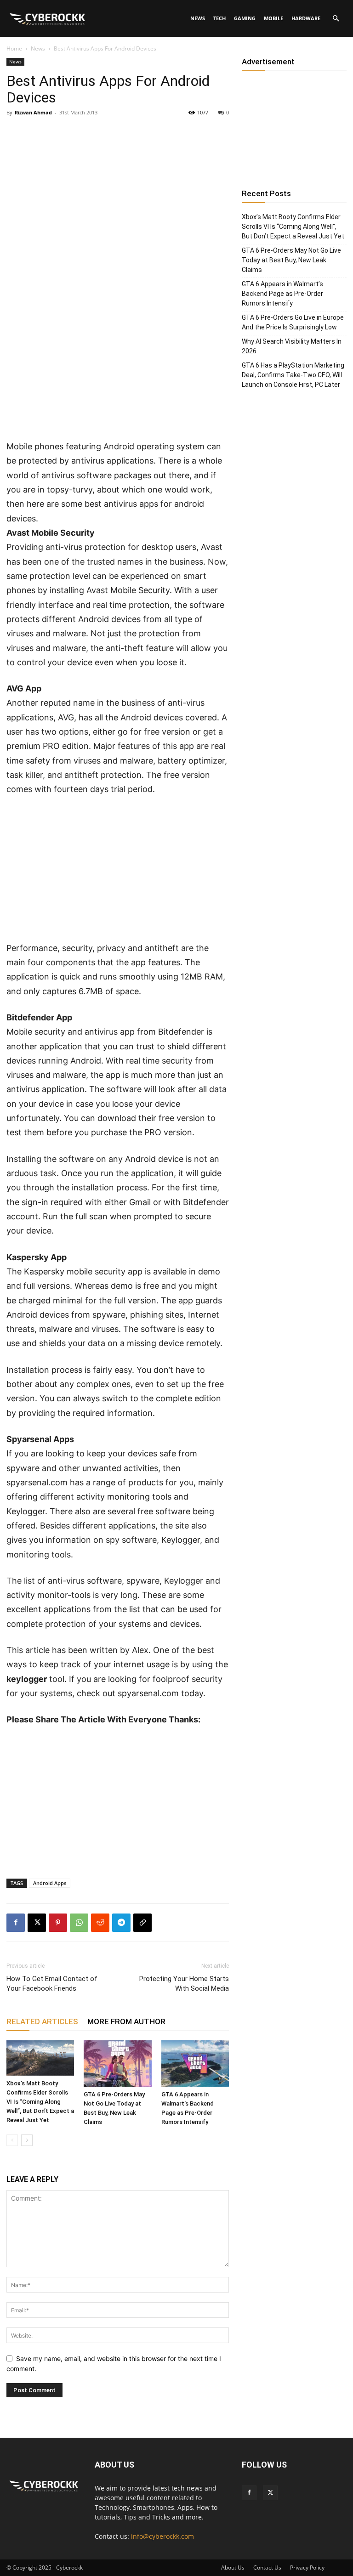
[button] (336, 19)
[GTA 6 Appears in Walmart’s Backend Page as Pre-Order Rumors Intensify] (195, 2064)
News (198, 18)
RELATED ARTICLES (42, 2021)
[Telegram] (121, 1923)
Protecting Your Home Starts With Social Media (184, 1984)
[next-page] (27, 2140)
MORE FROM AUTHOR (126, 2021)
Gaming (245, 18)
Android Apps (50, 1883)
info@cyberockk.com (162, 2536)
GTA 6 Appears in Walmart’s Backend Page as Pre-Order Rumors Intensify (282, 294)
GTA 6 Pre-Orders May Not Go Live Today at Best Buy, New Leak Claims (291, 260)
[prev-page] (12, 2140)
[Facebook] (16, 1923)
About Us (233, 2568)
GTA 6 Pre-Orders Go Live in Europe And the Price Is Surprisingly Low (293, 322)
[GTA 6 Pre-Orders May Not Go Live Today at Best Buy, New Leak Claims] (117, 2064)
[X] (37, 1923)
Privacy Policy (307, 2568)
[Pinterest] (58, 1923)
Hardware (306, 18)
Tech (219, 18)
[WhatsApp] (79, 1923)
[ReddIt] (100, 1923)
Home (14, 48)
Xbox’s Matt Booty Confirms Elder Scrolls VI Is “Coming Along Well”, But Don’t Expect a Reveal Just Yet (40, 2102)
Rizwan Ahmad (33, 112)
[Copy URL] (142, 1923)
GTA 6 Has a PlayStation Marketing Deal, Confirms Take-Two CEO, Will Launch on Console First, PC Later (293, 375)
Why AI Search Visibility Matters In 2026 (292, 346)
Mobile (273, 18)
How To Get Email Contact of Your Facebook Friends (52, 1984)
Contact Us (267, 2568)
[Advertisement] (118, 371)
